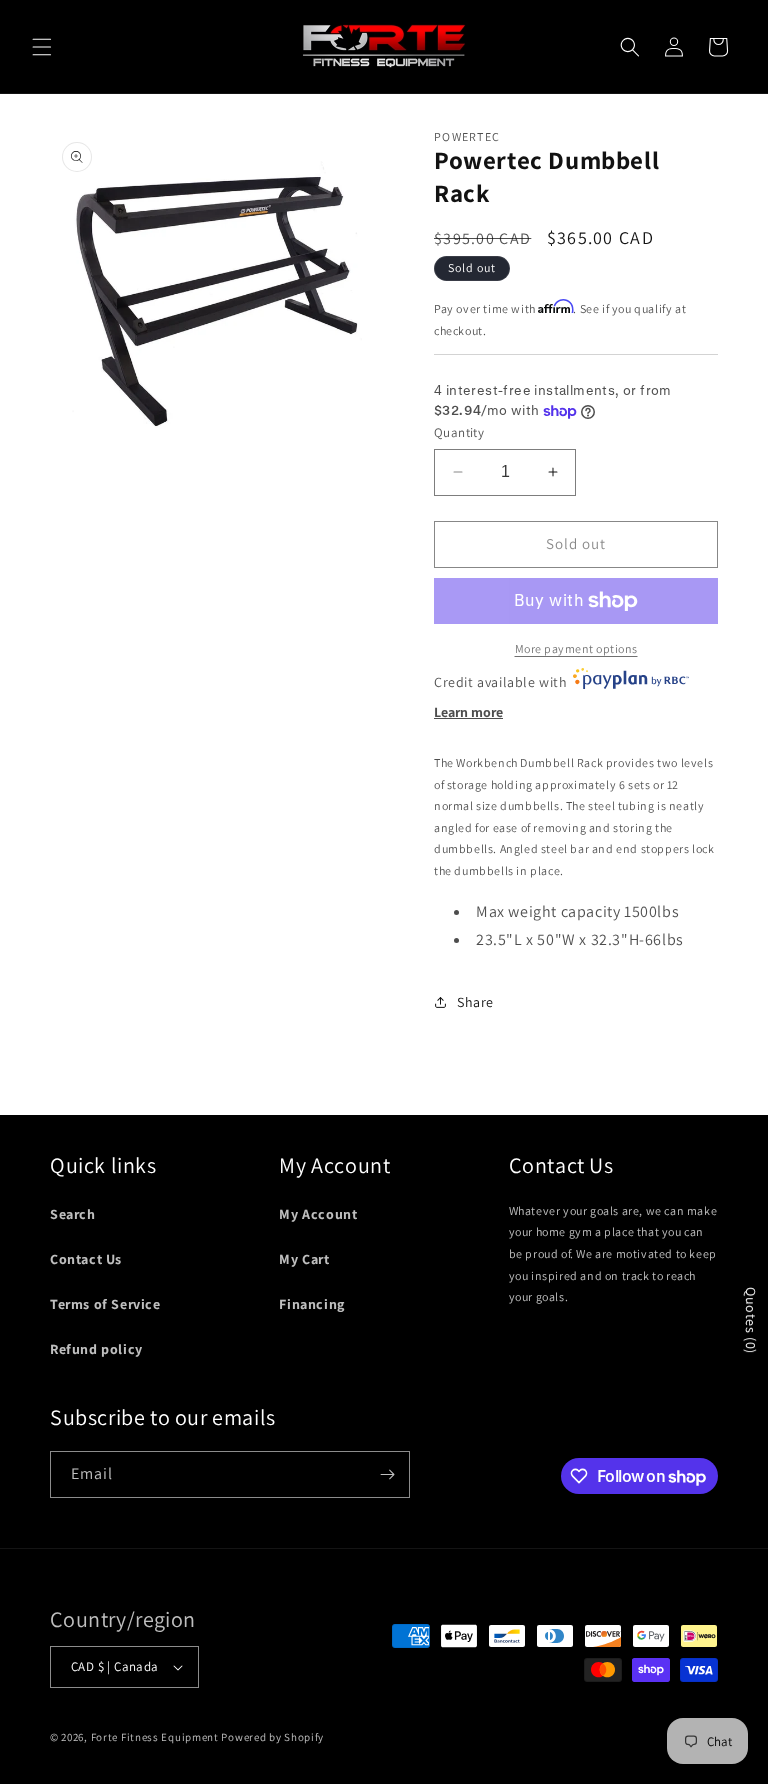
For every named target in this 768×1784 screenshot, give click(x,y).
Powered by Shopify (272, 1737)
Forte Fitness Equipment (155, 1737)
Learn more (468, 712)
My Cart (304, 1259)
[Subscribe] (387, 1474)
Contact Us (86, 1259)
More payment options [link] (576, 648)
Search (73, 1214)
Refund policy (96, 1349)
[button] (42, 47)
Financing (311, 1304)
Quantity (459, 432)
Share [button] (475, 1002)
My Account (318, 1214)
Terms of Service (105, 1304)
